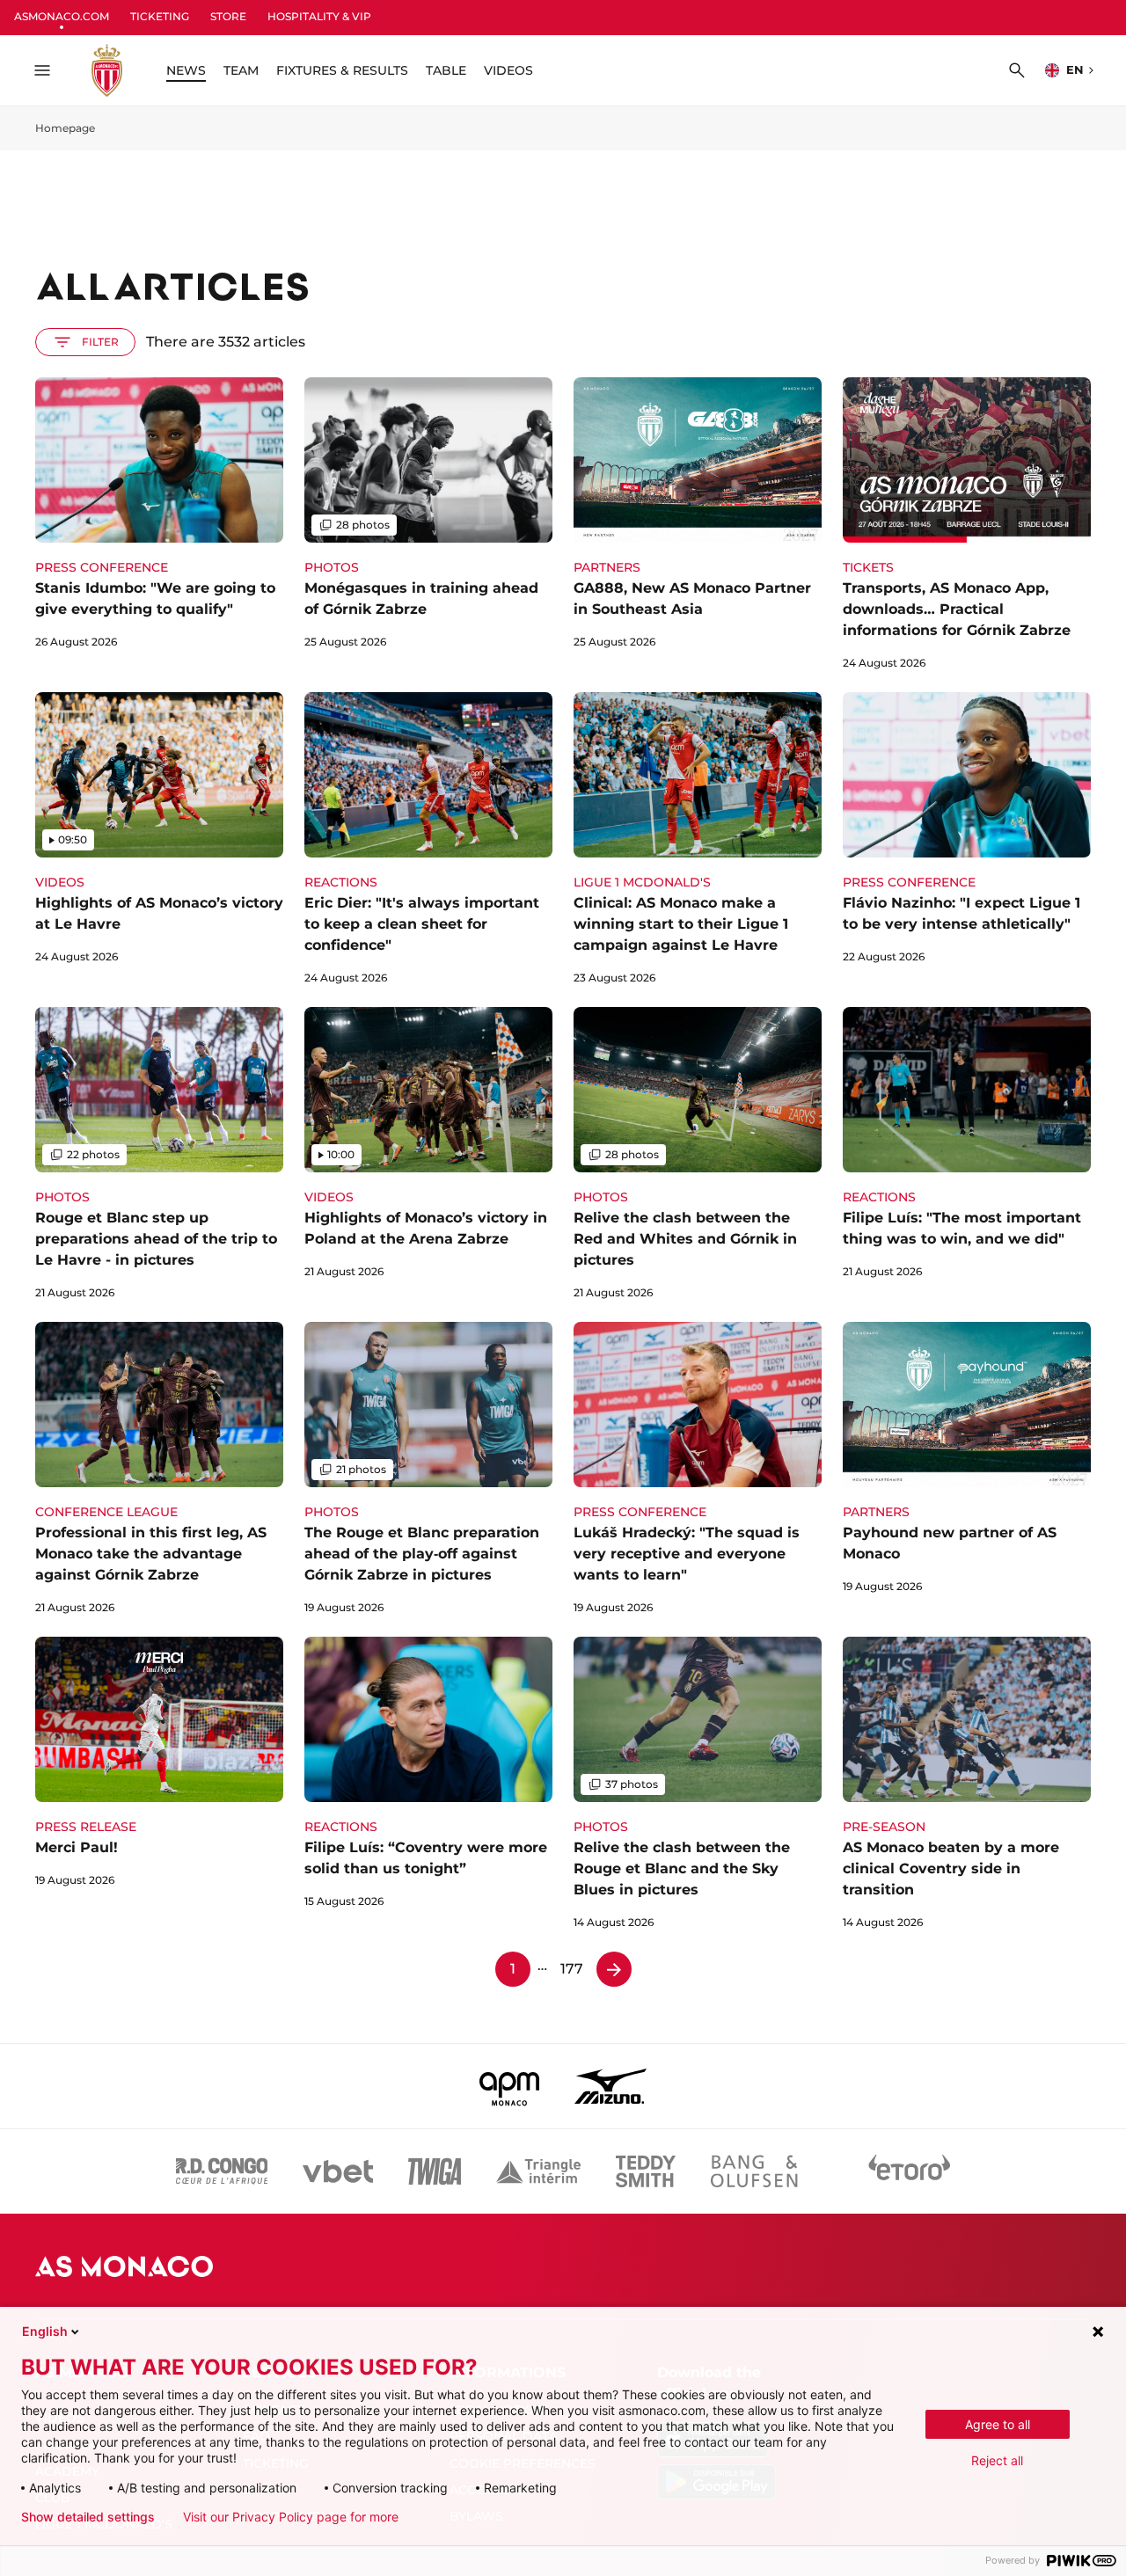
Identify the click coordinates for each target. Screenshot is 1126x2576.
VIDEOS (508, 70)
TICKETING (160, 16)
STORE (228, 16)
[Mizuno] (611, 2086)
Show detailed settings (88, 2517)
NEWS (186, 70)
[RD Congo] (222, 2171)
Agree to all (998, 2424)
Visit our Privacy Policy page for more (291, 2517)
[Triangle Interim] (538, 2171)
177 (572, 1969)
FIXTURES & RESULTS (342, 70)
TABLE (446, 70)
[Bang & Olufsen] (754, 2171)
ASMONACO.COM (62, 16)
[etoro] (910, 2171)
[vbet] (338, 2171)
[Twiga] (435, 2171)
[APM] (510, 2086)
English (45, 2331)
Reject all (997, 2460)
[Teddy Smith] (646, 2171)
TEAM (241, 70)
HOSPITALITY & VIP (319, 16)
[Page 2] (614, 1969)
